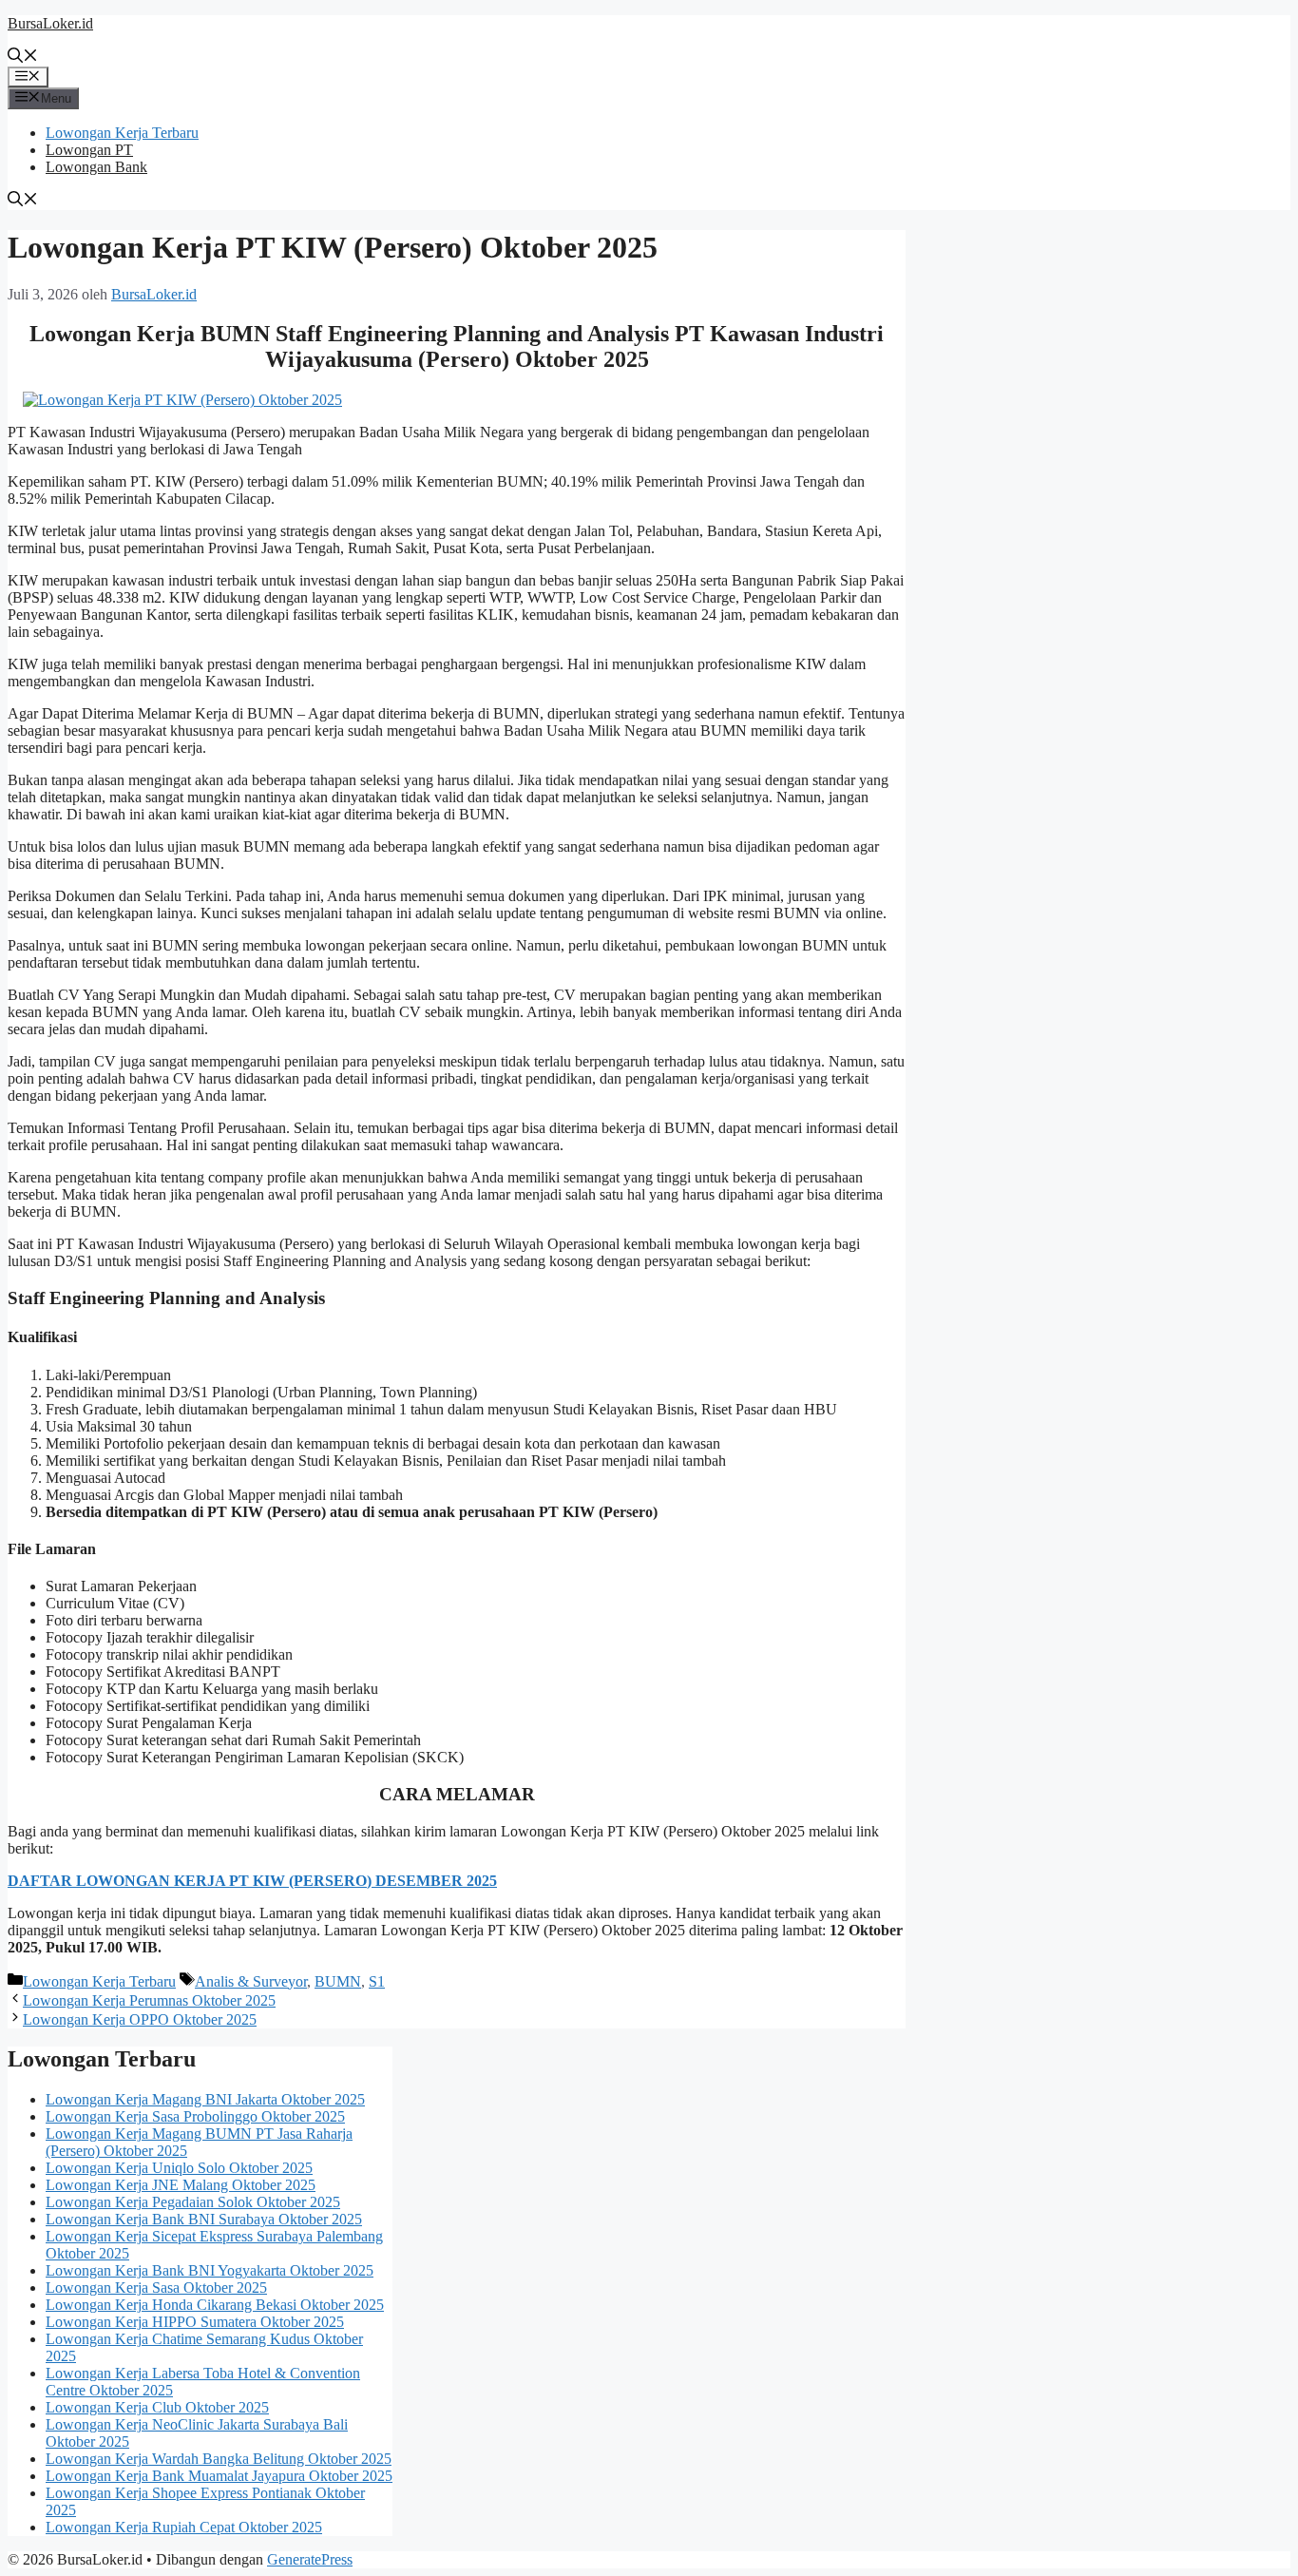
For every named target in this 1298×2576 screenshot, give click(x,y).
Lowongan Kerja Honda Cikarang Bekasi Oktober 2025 (215, 2305)
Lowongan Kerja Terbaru (122, 133)
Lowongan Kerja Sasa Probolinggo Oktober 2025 (195, 2116)
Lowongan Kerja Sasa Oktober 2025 (156, 2288)
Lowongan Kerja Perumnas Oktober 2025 (149, 2000)
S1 (377, 1981)
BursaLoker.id (50, 23)
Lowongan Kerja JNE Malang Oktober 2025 (181, 2185)
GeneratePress (310, 2559)
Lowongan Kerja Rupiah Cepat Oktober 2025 (184, 2527)
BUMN (338, 1981)
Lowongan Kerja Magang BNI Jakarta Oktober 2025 (205, 2099)
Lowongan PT (89, 150)
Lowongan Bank (96, 167)
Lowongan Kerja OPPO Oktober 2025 (140, 2019)
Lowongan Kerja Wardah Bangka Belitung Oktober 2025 (219, 2459)
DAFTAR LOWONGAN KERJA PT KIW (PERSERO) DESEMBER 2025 (252, 1881)
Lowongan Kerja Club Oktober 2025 (157, 2407)
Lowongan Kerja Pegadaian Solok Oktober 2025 (193, 2202)
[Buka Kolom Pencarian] (23, 58)
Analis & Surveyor (251, 1981)
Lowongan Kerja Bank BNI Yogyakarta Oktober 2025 (210, 2270)
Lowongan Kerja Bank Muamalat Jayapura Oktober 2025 (219, 2476)
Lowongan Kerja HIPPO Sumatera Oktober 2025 (195, 2322)
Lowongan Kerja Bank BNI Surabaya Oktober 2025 (204, 2219)
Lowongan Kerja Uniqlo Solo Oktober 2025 (179, 2168)
